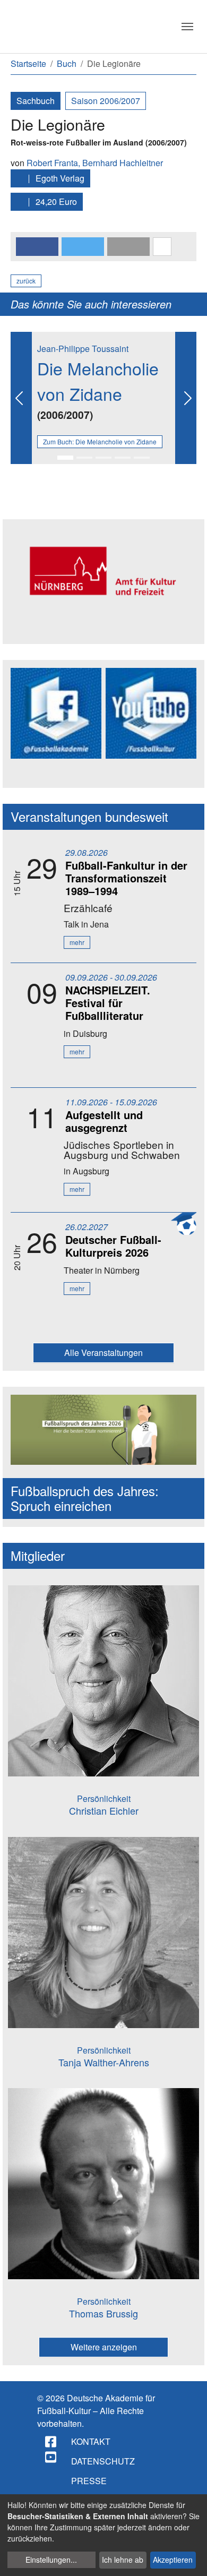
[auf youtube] (51, 2457)
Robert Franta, (54, 163)
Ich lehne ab (123, 2560)
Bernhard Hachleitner (123, 163)
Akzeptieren (173, 2560)
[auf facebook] (51, 2442)
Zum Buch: (100, 441)
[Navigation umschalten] (187, 27)
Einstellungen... (51, 2560)
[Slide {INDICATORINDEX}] (65, 458)
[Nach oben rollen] (189, 2558)
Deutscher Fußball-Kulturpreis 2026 (113, 1246)
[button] (37, 247)
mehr (77, 942)
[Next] (186, 398)
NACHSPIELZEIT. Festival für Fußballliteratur (108, 1003)
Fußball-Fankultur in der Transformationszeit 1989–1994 (126, 878)
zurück (26, 281)
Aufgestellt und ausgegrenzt (104, 1121)
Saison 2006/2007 (106, 101)
